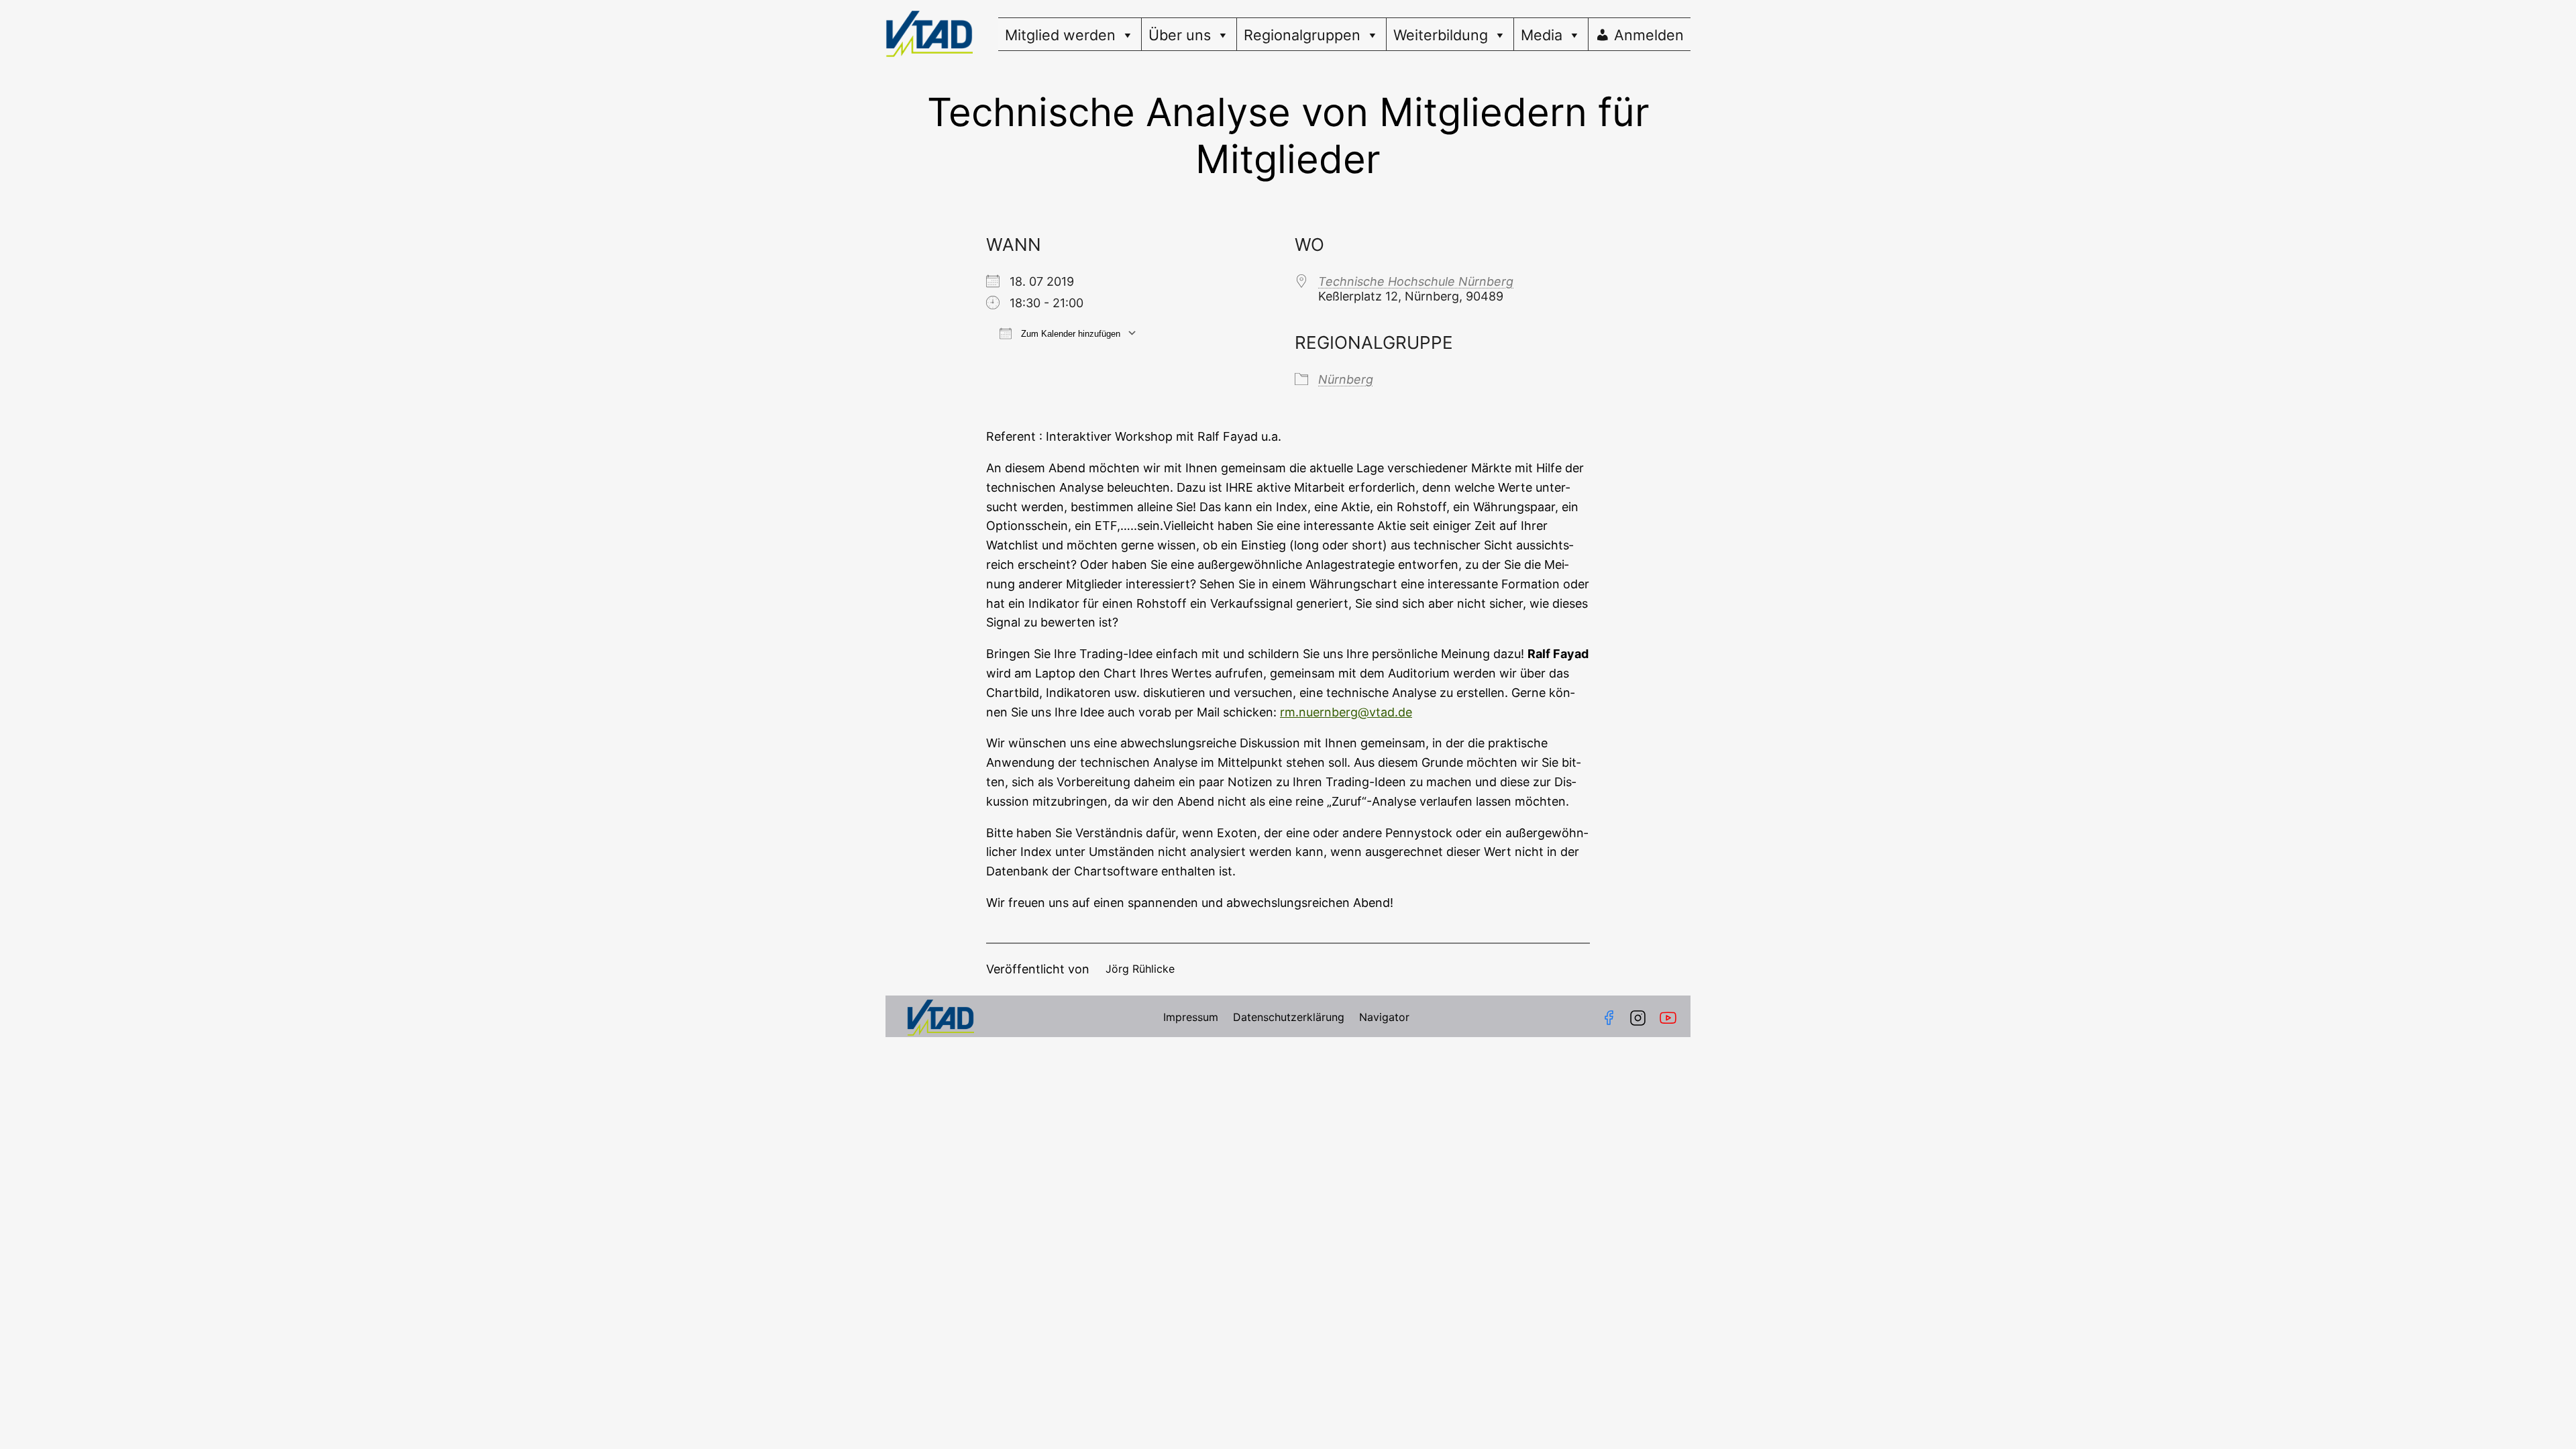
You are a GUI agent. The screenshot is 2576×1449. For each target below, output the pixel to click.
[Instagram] (1638, 1018)
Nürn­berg (1346, 379)
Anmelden (1649, 35)
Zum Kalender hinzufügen (1069, 334)
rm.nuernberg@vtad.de (1346, 712)
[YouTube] (1671, 1018)
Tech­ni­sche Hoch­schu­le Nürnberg (1416, 281)
